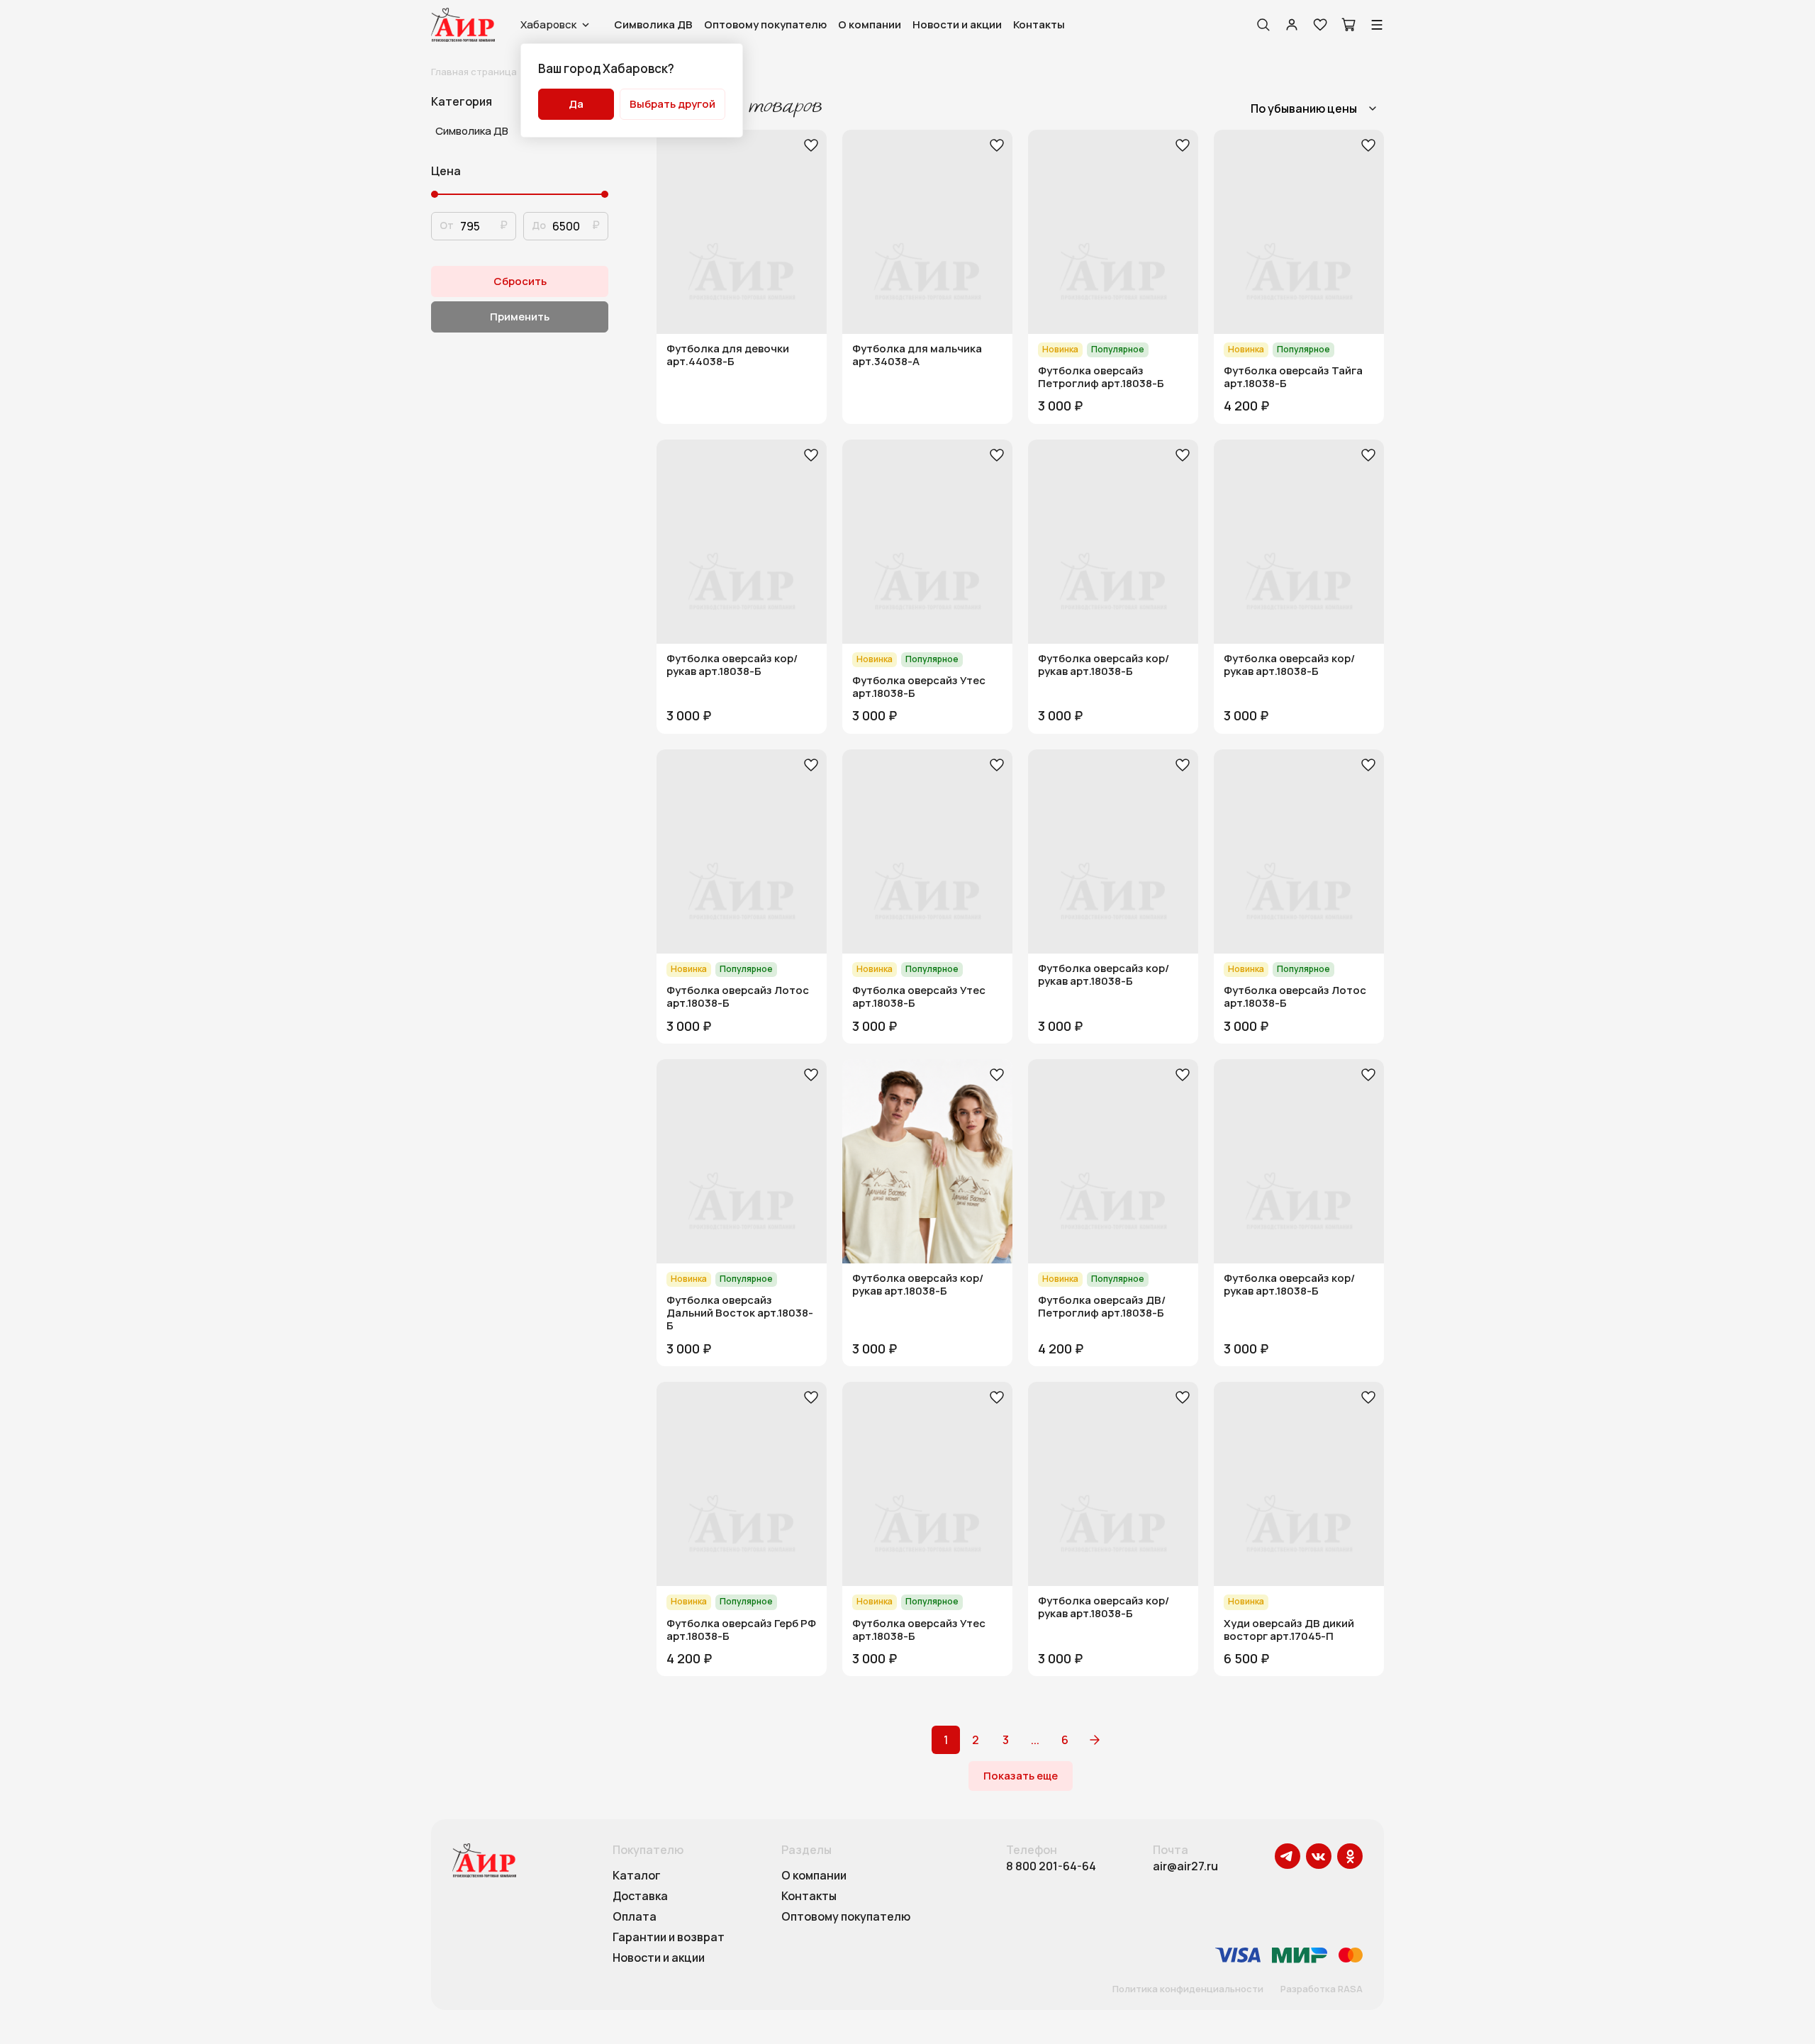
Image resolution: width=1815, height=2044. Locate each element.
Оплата (635, 1917)
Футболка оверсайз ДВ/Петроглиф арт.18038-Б (1102, 1307)
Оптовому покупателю (765, 24)
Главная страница (474, 72)
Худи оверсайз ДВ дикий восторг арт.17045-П (1289, 1630)
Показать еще (1021, 1776)
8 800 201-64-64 (1051, 1866)
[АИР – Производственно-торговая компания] (463, 25)
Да (576, 104)
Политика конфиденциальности (1188, 1989)
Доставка (640, 1897)
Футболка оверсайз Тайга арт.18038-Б (1293, 377)
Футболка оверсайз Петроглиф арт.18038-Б (1101, 377)
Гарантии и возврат (669, 1938)
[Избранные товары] (1320, 25)
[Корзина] (1348, 25)
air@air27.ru (1185, 1866)
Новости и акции (957, 24)
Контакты (1039, 24)
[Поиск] (1263, 25)
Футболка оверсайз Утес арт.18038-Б (919, 687)
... (1035, 1740)
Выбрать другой (672, 104)
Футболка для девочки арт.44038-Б (728, 355)
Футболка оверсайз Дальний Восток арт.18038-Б (740, 1313)
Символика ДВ (653, 24)
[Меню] (1377, 25)
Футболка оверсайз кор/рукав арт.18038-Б (732, 665)
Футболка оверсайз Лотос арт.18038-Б (738, 997)
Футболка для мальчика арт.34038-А (917, 355)
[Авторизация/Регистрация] (1292, 25)
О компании (870, 24)
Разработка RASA (1322, 1989)
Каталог (637, 1876)
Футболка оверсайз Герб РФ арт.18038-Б (741, 1630)
